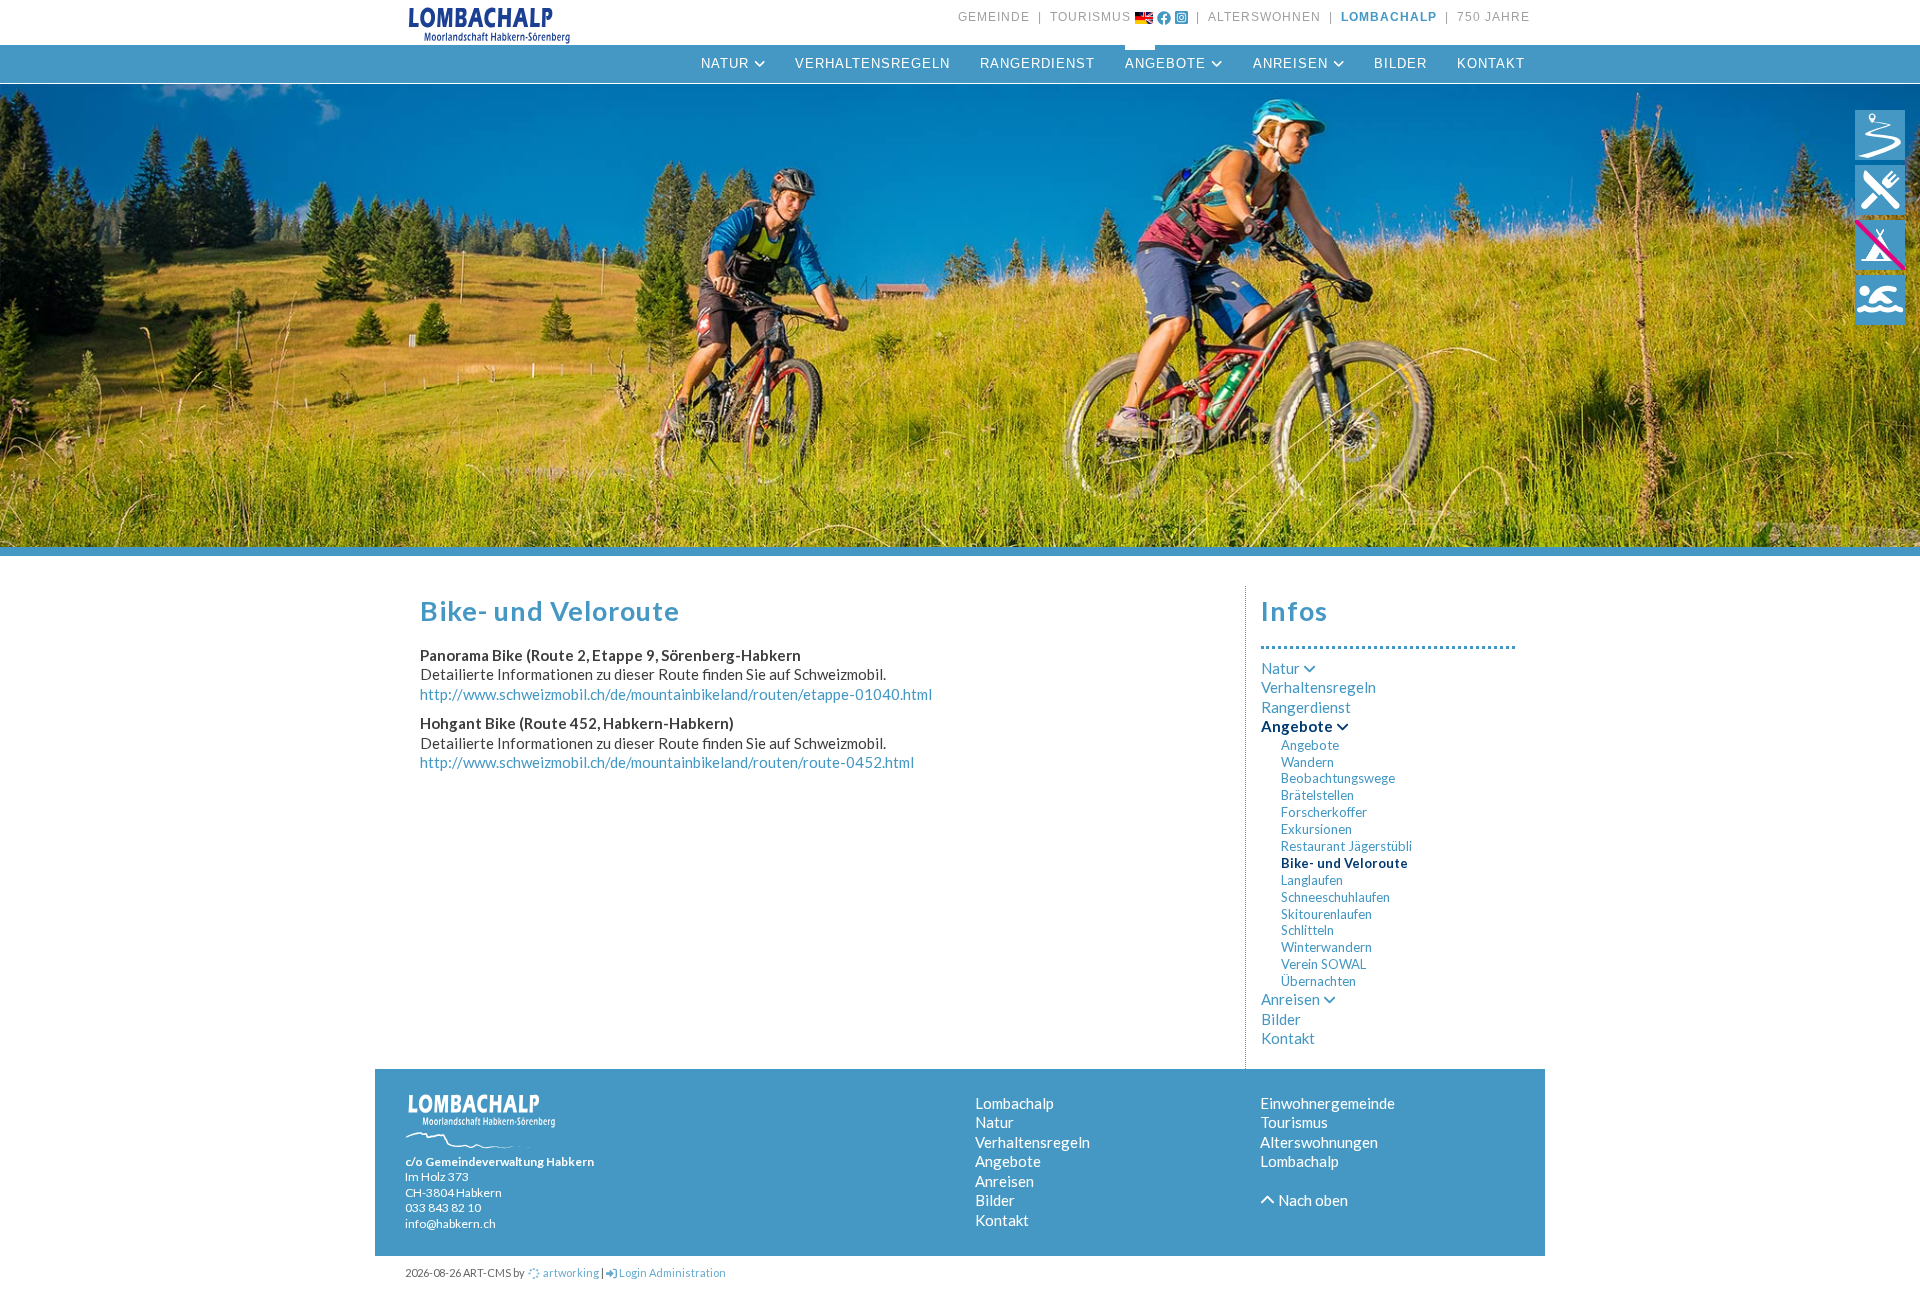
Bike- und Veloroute (1344, 863)
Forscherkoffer (1324, 812)
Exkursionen (1316, 829)
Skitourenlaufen (1326, 914)
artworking (570, 1272)
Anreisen (1293, 63)
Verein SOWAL (1323, 964)
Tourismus (1294, 1122)
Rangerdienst (1037, 63)
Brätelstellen (1317, 795)
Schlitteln (1307, 930)
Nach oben (1311, 1200)
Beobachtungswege (1338, 778)
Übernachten (1318, 981)
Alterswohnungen (1319, 1142)
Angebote (1168, 63)
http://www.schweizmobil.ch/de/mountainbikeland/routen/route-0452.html (667, 762)
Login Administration (671, 1272)
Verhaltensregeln (872, 63)
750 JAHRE (1489, 17)
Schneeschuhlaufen (1335, 897)
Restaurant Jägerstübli (1346, 846)
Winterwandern (1326, 947)
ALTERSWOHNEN (1260, 17)
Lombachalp (1014, 1103)
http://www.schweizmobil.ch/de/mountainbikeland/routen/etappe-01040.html (676, 694)
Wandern (1307, 762)
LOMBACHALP (1385, 17)
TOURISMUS (1086, 17)
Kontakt (1491, 63)
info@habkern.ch (450, 1223)
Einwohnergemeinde (1327, 1103)
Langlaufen (1312, 880)
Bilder (1400, 63)
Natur (727, 63)
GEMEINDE (994, 17)
